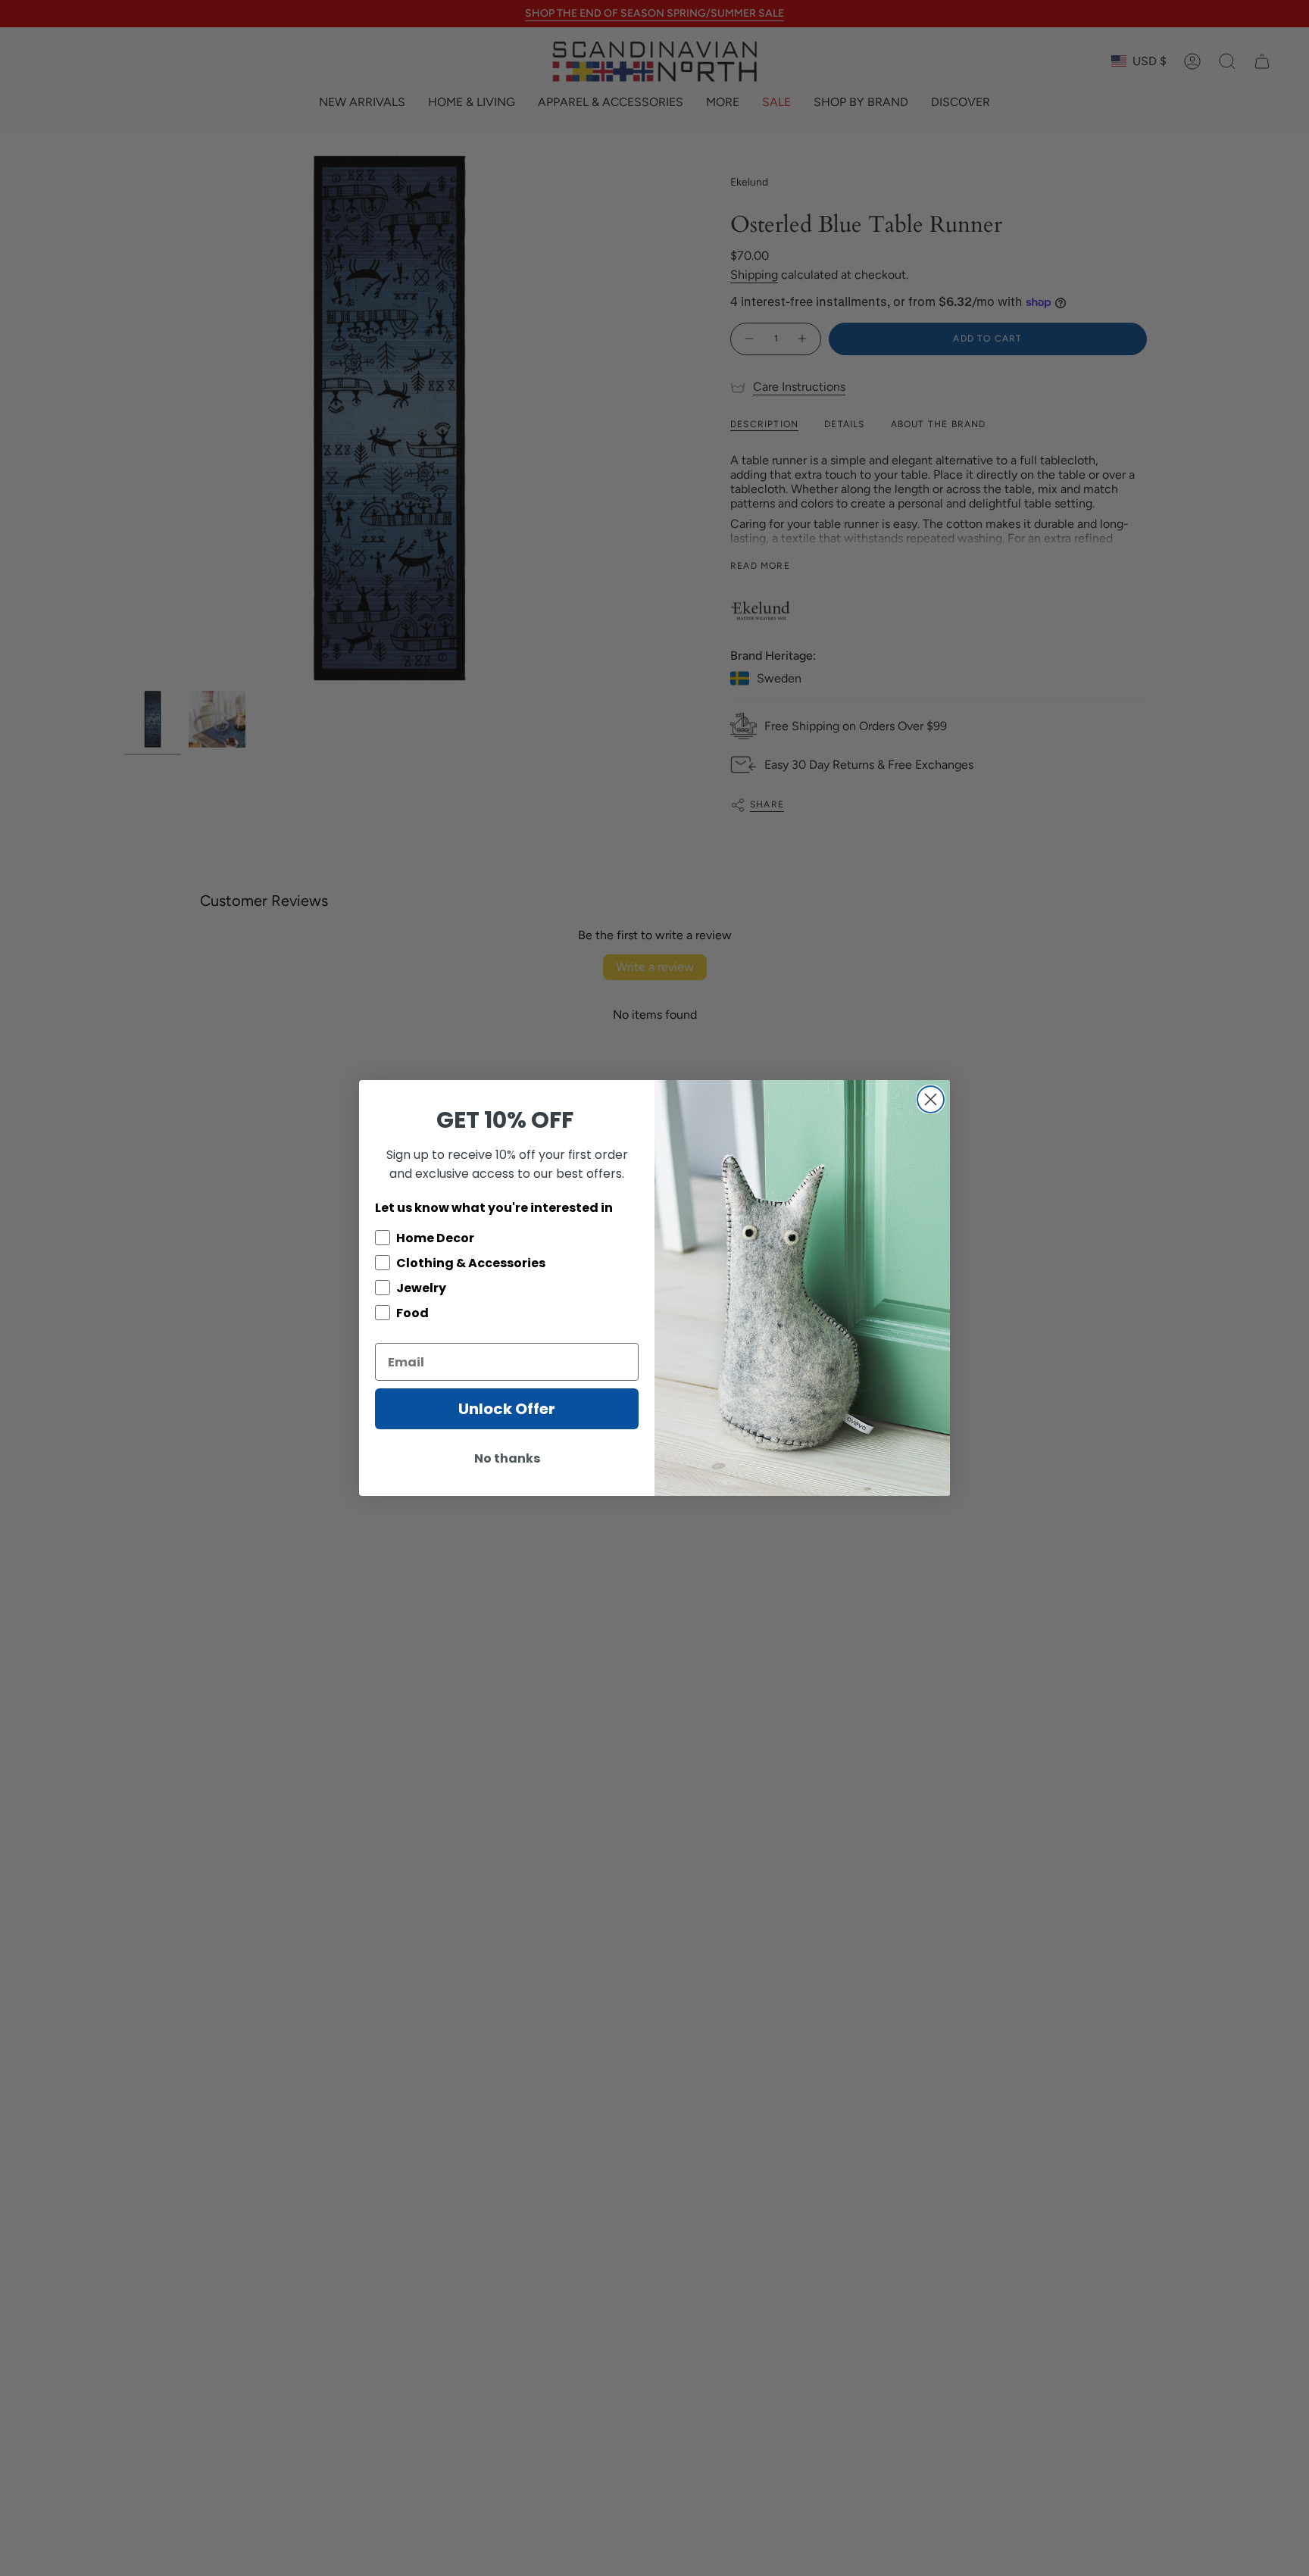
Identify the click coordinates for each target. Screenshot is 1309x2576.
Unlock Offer (507, 1409)
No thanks (507, 1458)
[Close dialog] (931, 1099)
